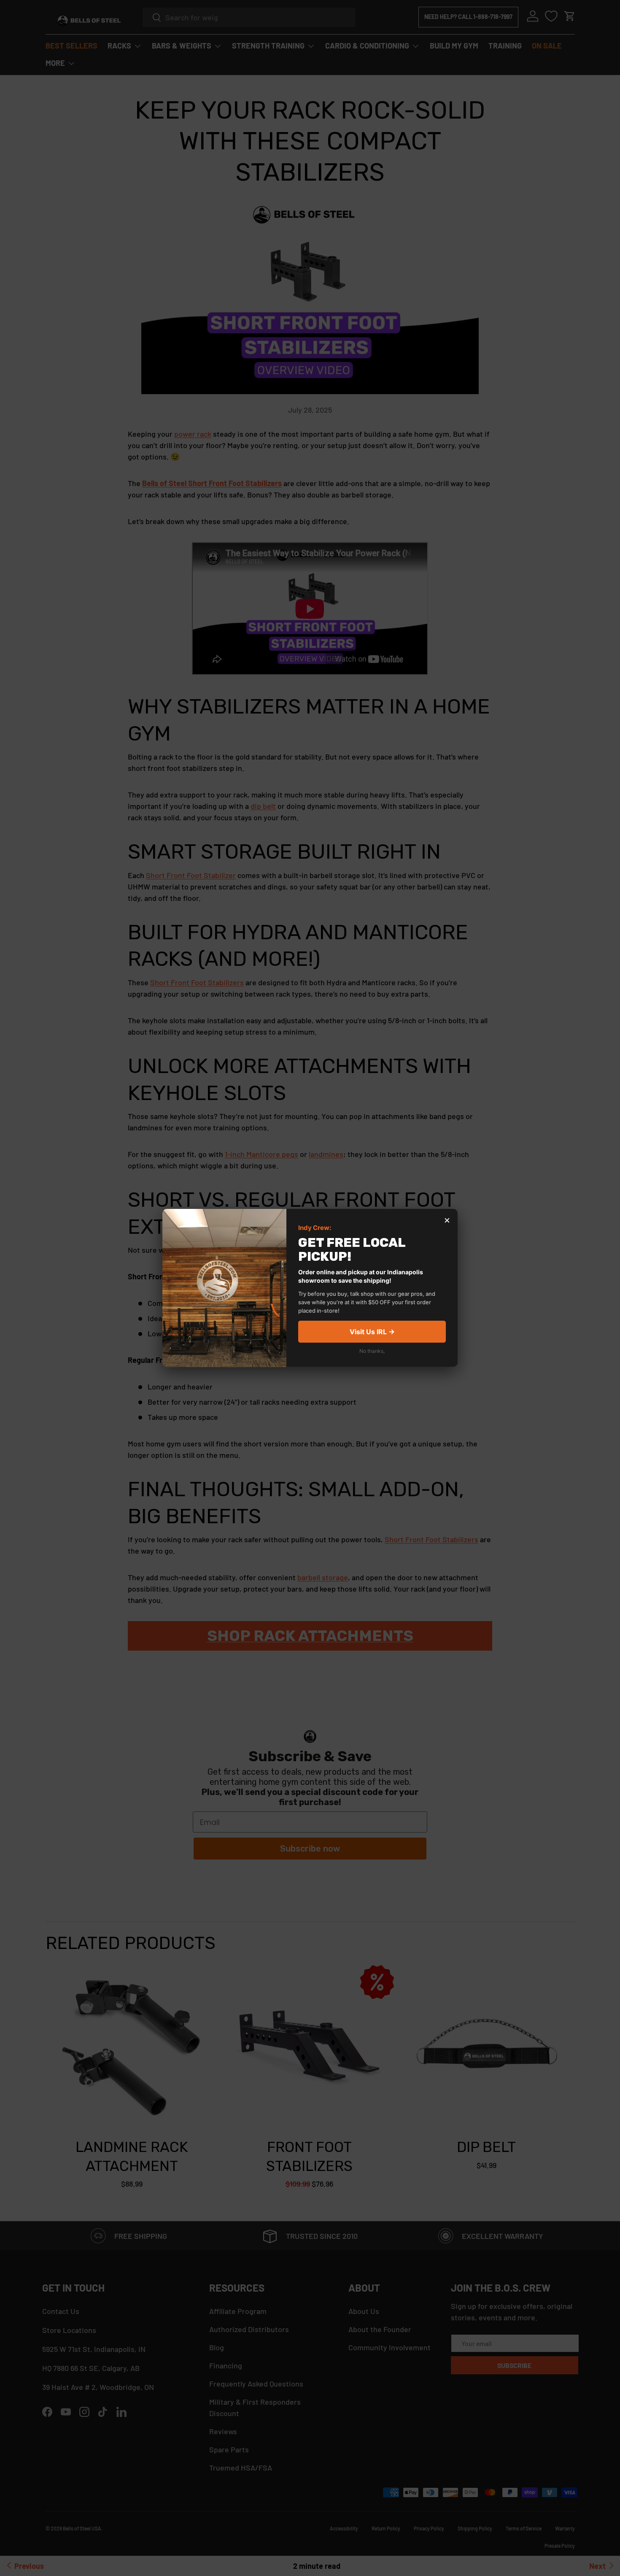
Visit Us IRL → (372, 1332)
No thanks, (372, 1351)
